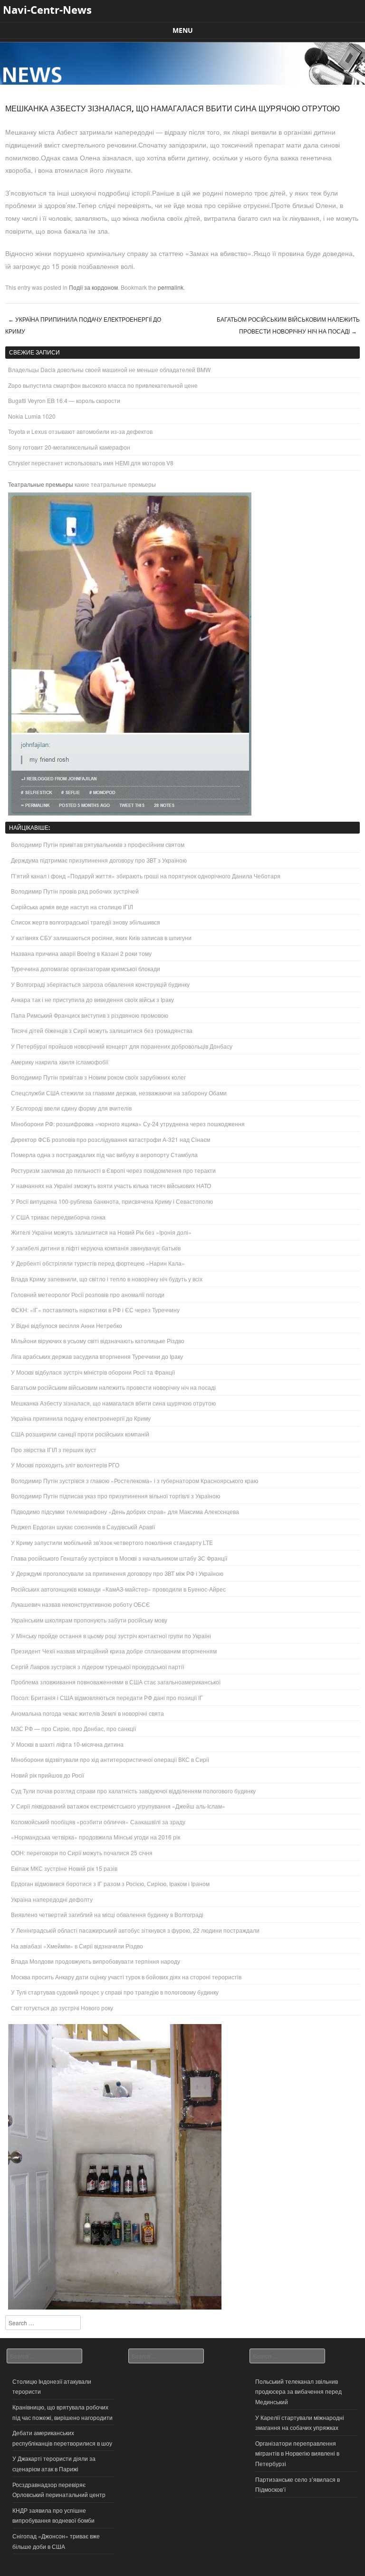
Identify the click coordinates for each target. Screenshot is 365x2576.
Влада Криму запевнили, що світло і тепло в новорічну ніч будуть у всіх (107, 1279)
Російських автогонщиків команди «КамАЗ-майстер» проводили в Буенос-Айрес (118, 1589)
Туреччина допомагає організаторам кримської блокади (86, 968)
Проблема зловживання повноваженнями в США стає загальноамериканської (116, 1682)
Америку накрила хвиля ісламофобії (60, 1062)
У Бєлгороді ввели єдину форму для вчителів (71, 1108)
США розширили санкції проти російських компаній (80, 1434)
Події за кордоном (93, 287)
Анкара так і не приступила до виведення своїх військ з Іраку (92, 999)
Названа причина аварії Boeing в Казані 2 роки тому (81, 953)
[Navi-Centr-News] (182, 82)
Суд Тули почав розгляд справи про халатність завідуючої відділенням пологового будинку (133, 1791)
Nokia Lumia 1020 (32, 416)
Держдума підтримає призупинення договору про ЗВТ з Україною (99, 860)
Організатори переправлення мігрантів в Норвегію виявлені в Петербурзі (297, 2453)
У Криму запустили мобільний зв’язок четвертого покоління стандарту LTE (112, 1542)
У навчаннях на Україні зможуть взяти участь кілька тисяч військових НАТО (111, 1185)
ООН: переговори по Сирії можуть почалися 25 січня (82, 1853)
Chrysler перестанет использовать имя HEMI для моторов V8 (91, 463)
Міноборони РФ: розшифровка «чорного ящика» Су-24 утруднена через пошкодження (128, 1124)
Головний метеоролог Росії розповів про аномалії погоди (88, 1294)
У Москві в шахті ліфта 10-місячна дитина (67, 1744)
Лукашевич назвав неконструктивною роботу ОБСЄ (81, 1604)
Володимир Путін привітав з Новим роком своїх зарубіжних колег (98, 1077)
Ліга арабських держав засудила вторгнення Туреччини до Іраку (97, 1356)
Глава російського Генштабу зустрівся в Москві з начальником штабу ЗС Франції (119, 1558)
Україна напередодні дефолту (52, 1899)
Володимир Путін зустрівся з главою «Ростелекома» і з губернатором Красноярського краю (134, 1480)
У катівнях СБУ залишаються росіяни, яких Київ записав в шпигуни (101, 938)
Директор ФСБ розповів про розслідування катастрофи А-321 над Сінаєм (110, 1139)
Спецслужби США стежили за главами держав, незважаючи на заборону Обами (119, 1093)
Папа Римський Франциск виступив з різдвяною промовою (90, 1015)
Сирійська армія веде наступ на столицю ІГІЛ (72, 907)
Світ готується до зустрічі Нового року (62, 2008)
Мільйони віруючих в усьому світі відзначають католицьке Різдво (98, 1341)
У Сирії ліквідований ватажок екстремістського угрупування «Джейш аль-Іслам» (118, 1806)
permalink (171, 287)
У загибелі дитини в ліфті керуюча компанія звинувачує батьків (96, 1248)
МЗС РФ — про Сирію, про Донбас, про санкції (73, 1728)
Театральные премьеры (41, 484)
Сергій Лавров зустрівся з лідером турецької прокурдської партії (97, 1667)
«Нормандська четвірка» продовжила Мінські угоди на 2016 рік (96, 1837)
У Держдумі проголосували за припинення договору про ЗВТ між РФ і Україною (117, 1573)
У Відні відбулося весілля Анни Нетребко (67, 1325)
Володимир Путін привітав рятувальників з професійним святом (98, 844)
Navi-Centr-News (47, 10)
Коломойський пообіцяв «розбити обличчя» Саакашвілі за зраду (98, 1822)
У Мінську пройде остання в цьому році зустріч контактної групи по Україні (111, 1636)
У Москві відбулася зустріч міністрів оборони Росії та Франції (93, 1372)
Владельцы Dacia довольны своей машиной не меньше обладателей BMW (109, 369)
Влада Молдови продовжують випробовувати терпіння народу (96, 1961)
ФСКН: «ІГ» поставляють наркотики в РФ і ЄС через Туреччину (95, 1310)
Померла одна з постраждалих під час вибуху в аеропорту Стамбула (104, 1155)
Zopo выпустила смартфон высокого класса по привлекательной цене (103, 385)
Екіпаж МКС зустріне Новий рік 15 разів (64, 1868)
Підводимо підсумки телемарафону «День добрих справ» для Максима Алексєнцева (125, 1511)
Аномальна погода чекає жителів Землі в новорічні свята (87, 1713)
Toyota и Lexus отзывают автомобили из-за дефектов (80, 431)
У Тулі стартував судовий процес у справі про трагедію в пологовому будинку (115, 1992)
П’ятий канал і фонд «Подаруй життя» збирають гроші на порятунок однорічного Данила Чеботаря (146, 876)
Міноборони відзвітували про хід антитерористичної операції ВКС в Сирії (110, 1759)
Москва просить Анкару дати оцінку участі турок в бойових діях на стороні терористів (126, 1977)
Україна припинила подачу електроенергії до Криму (81, 1418)
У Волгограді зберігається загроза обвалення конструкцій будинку (100, 984)
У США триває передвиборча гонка (58, 1217)
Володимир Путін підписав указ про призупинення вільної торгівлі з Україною (115, 1496)
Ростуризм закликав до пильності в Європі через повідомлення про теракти (113, 1170)
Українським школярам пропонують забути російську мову (89, 1620)
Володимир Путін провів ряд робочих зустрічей (75, 891)
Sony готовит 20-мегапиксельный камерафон (69, 447)
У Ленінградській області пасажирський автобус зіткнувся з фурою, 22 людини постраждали (135, 1930)
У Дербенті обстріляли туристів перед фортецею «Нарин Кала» (98, 1263)
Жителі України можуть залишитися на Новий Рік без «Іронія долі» (101, 1232)
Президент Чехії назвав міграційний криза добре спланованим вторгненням (114, 1651)
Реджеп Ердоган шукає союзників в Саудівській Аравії (83, 1527)
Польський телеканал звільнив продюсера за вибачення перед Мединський (298, 2391)
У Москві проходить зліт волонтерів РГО (65, 1465)
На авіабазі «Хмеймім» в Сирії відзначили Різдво (77, 1946)
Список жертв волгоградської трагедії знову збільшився (86, 922)
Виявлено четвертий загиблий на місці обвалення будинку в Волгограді (107, 1914)
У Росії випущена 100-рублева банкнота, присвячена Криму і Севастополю (112, 1201)
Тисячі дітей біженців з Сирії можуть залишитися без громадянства (102, 1030)
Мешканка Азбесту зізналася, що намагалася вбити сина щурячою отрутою (113, 1403)
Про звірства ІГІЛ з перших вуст (54, 1450)
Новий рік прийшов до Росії (48, 1775)
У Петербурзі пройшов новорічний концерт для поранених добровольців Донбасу (122, 1046)
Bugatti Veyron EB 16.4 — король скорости (64, 400)
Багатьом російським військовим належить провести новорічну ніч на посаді (288, 325)
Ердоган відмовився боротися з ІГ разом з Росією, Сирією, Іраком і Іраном (110, 1883)
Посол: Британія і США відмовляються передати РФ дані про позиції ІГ (107, 1697)
